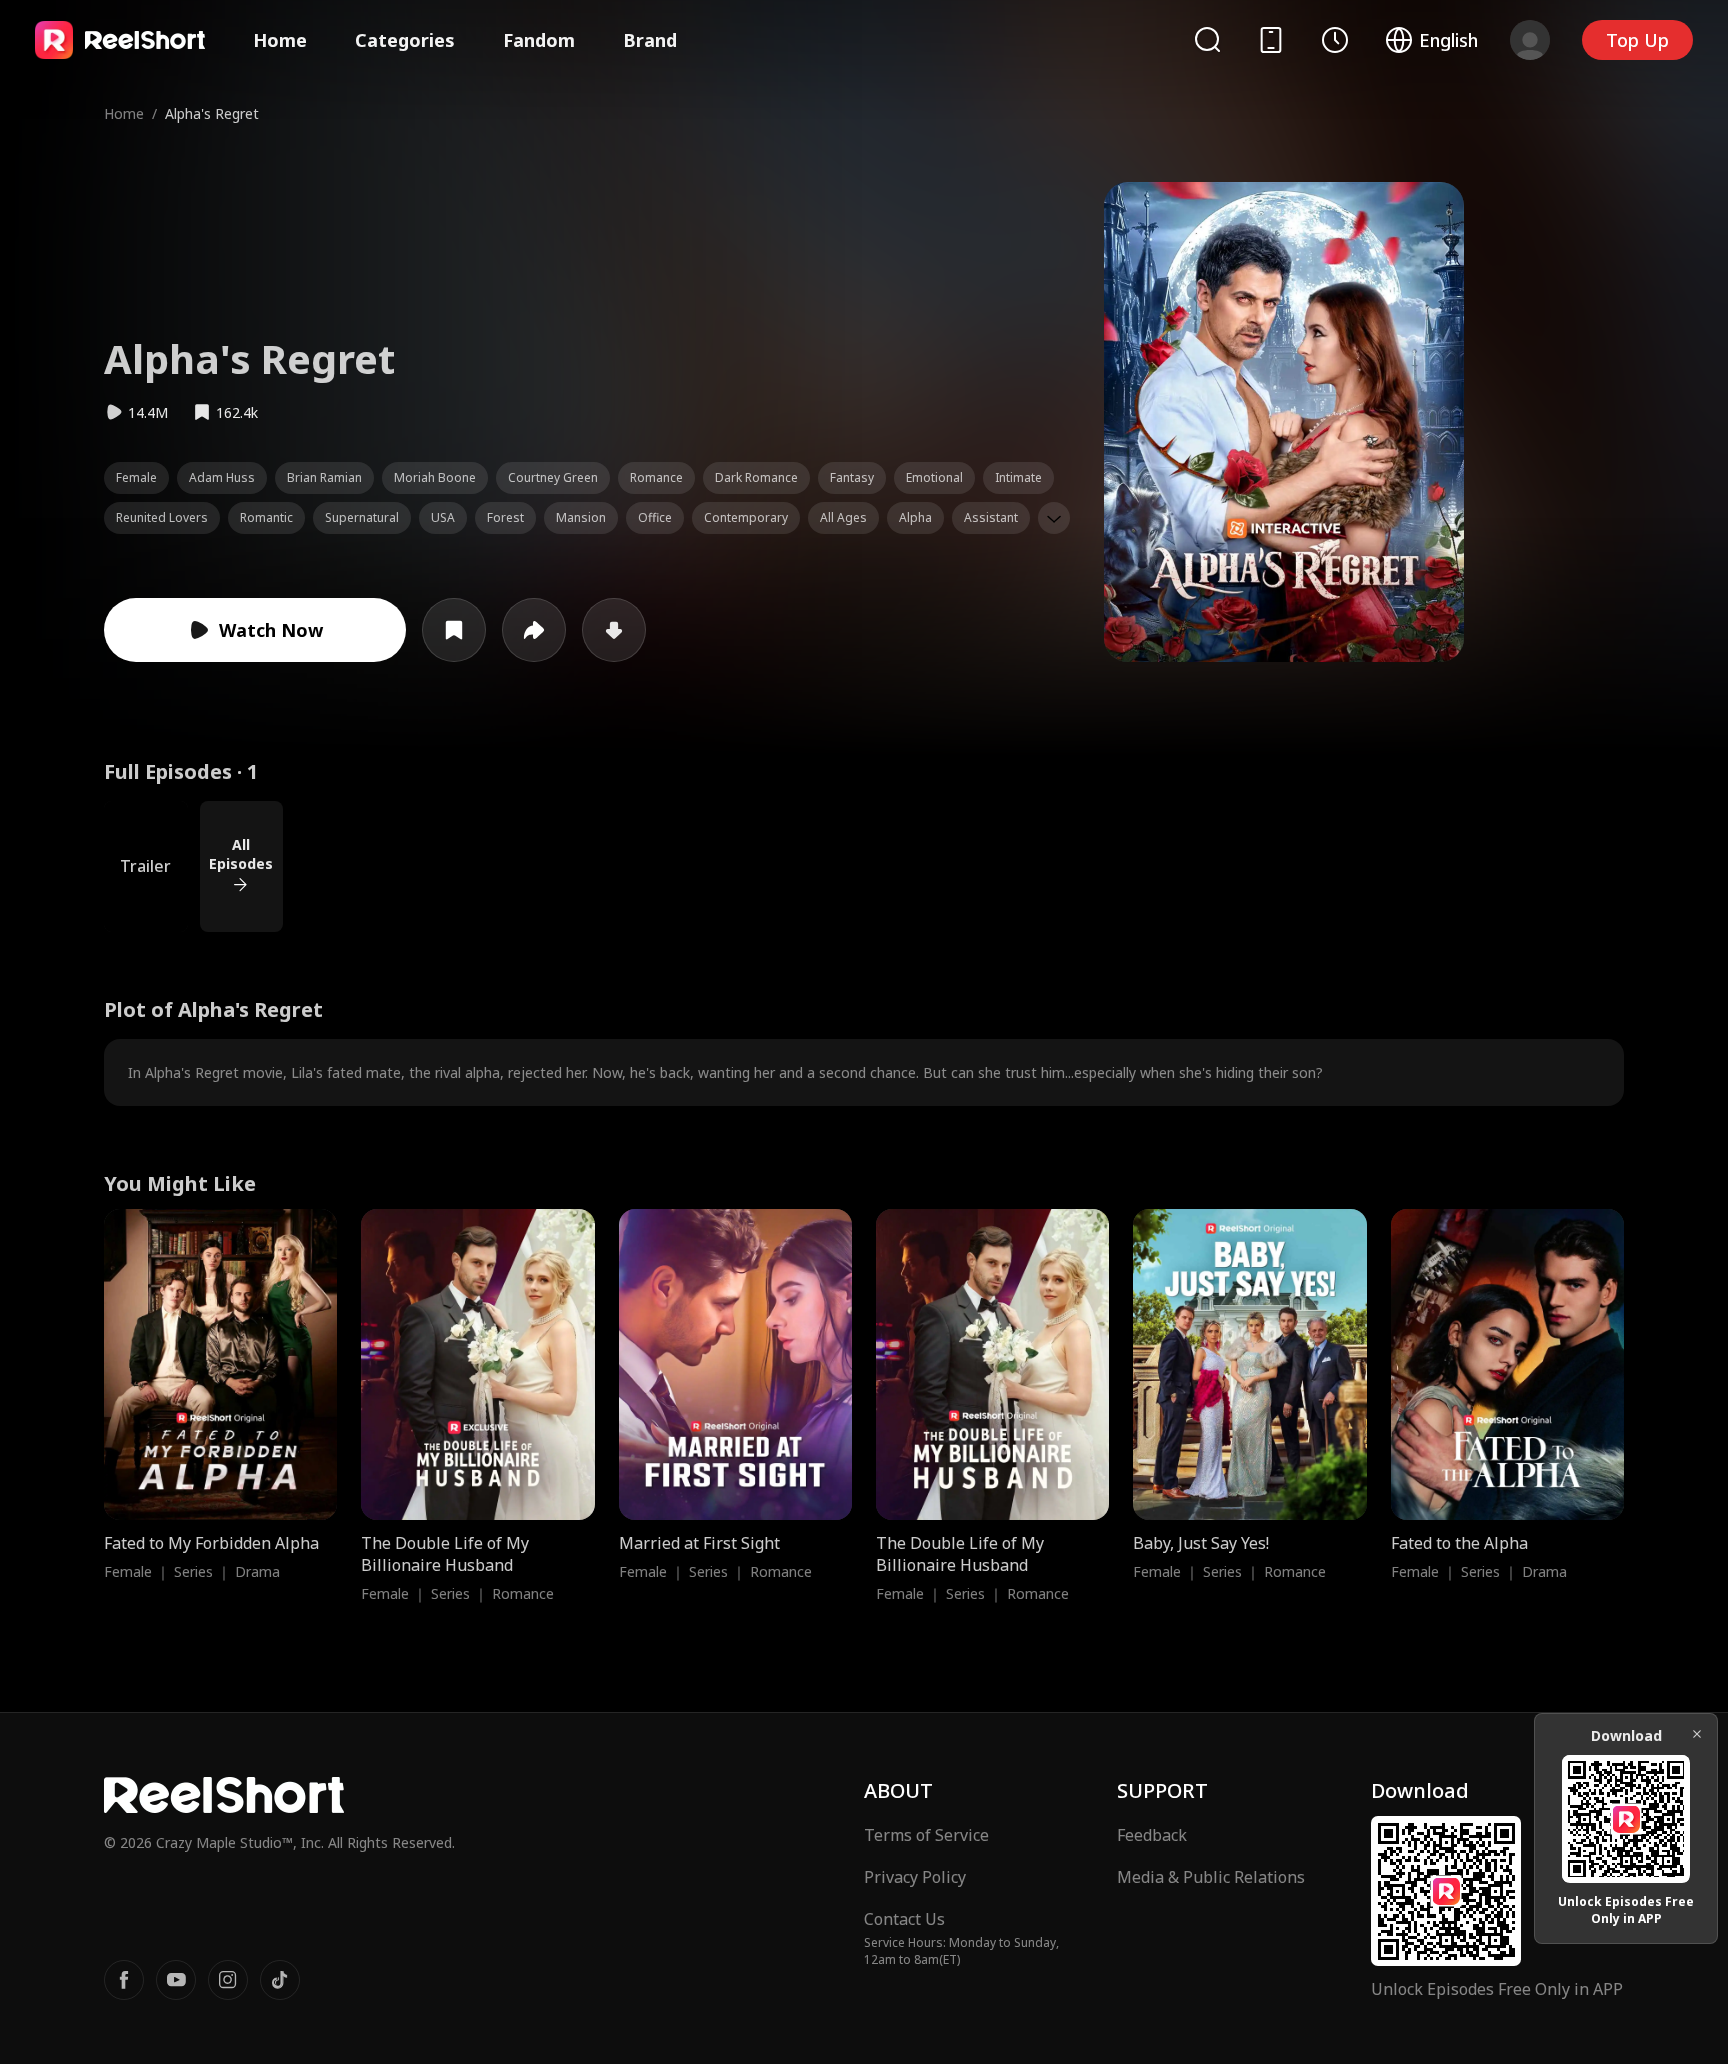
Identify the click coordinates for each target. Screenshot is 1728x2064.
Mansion (581, 517)
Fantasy (852, 477)
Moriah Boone (435, 477)
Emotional (934, 477)
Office (655, 517)
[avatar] (1530, 40)
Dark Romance (756, 477)
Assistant (991, 517)
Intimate (1018, 477)
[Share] (534, 630)
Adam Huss (222, 477)
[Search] (1207, 39)
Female (136, 477)
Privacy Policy (915, 1877)
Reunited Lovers (162, 517)
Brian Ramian (324, 477)
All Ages (843, 517)
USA (443, 517)
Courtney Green (553, 477)
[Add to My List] (454, 630)
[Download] (614, 630)
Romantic (266, 517)
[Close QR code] (1697, 1734)
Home (280, 40)
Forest (505, 517)
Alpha (915, 517)
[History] (1335, 40)
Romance (656, 477)
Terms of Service (926, 1835)
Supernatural (362, 517)
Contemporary (746, 517)
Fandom (539, 40)
